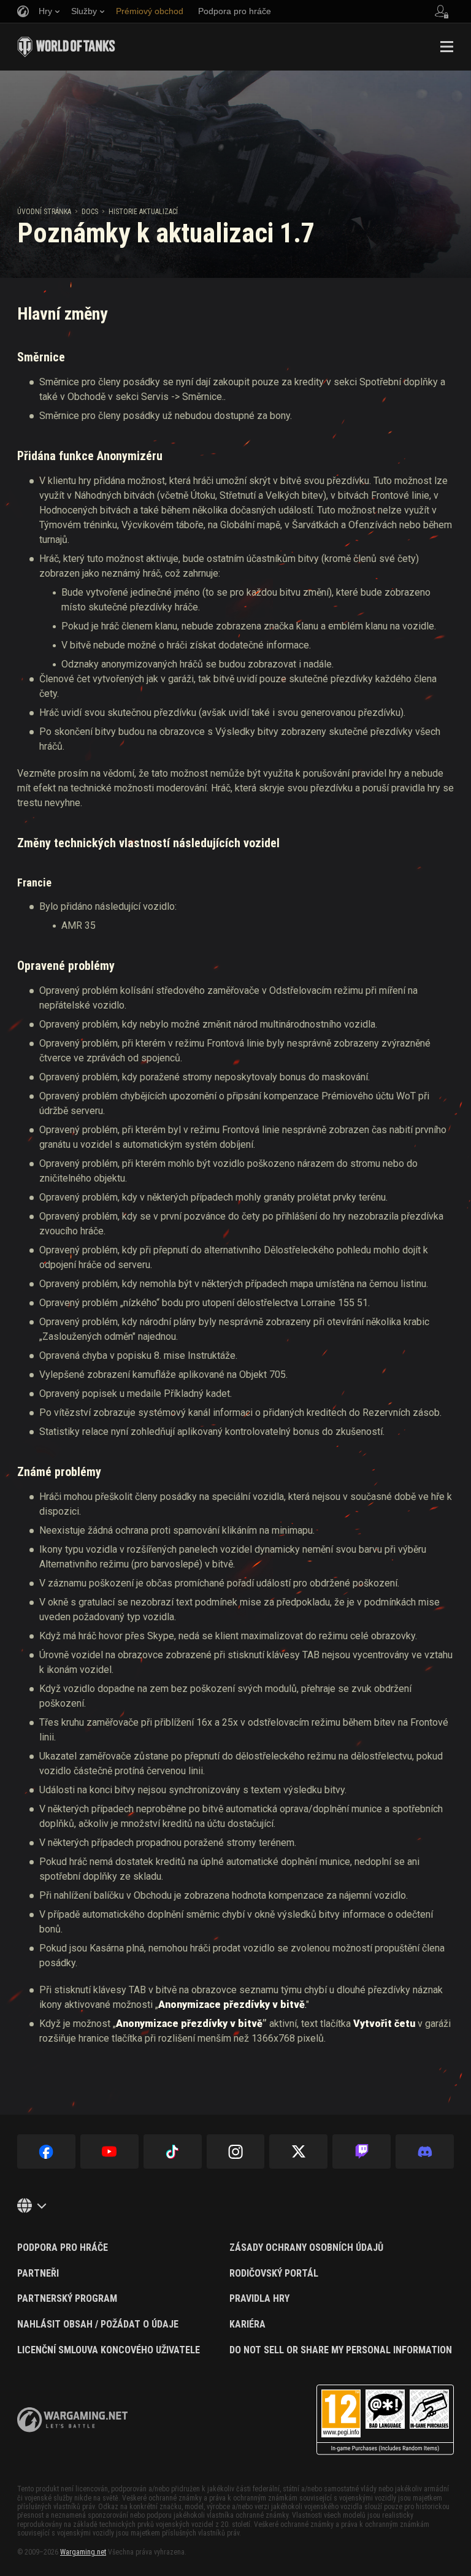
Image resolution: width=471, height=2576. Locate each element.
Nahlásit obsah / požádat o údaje (98, 2324)
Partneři (38, 2274)
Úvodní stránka (44, 212)
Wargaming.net (83, 2552)
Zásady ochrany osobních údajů (306, 2248)
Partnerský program (67, 2299)
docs (90, 212)
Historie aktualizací (143, 212)
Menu (446, 47)
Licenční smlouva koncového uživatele (109, 2350)
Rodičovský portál (274, 2274)
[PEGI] (385, 2420)
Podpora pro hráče (63, 2248)
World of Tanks (66, 47)
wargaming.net (72, 2420)
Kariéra (247, 2324)
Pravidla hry (259, 2299)
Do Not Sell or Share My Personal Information (341, 2350)
